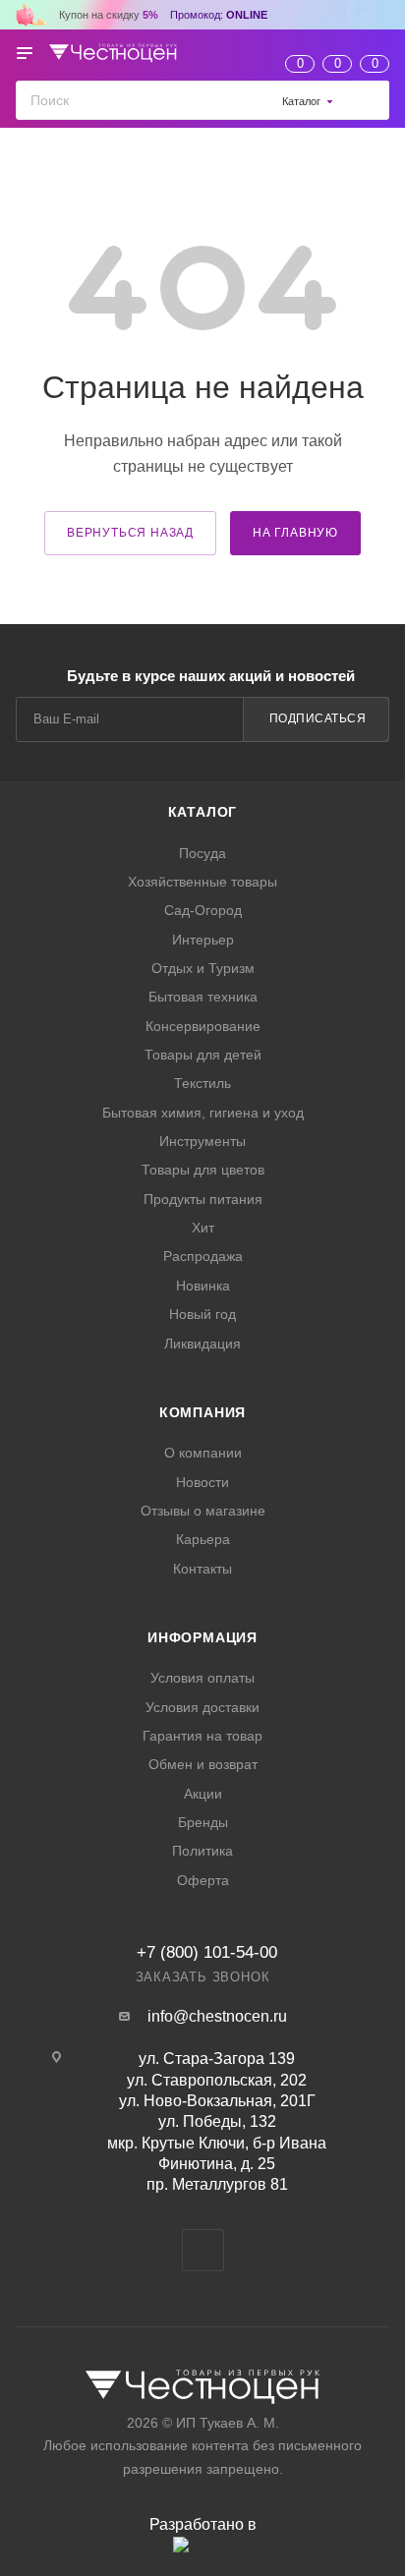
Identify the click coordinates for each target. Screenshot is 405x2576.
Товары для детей (203, 1055)
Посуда (202, 853)
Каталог (203, 812)
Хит (203, 1228)
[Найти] (370, 100)
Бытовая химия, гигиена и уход (203, 1113)
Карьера (203, 1539)
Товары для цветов (203, 1170)
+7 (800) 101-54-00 (207, 1952)
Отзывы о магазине (203, 1511)
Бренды (203, 1822)
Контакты (202, 1569)
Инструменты (202, 1141)
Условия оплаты (202, 1678)
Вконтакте (203, 2250)
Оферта (203, 1880)
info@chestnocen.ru (217, 2016)
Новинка (203, 1286)
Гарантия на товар (202, 1736)
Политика (202, 1851)
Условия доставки (202, 1707)
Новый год (202, 1314)
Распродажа (203, 1256)
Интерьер (203, 940)
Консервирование (203, 1026)
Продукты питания (203, 1199)
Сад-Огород (203, 910)
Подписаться (318, 718)
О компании (203, 1453)
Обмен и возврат (203, 1764)
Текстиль (202, 1083)
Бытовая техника (203, 997)
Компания (202, 1412)
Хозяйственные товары (202, 882)
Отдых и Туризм (203, 968)
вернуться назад (130, 533)
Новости (202, 1482)
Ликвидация (202, 1344)
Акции (203, 1794)
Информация (202, 1637)
